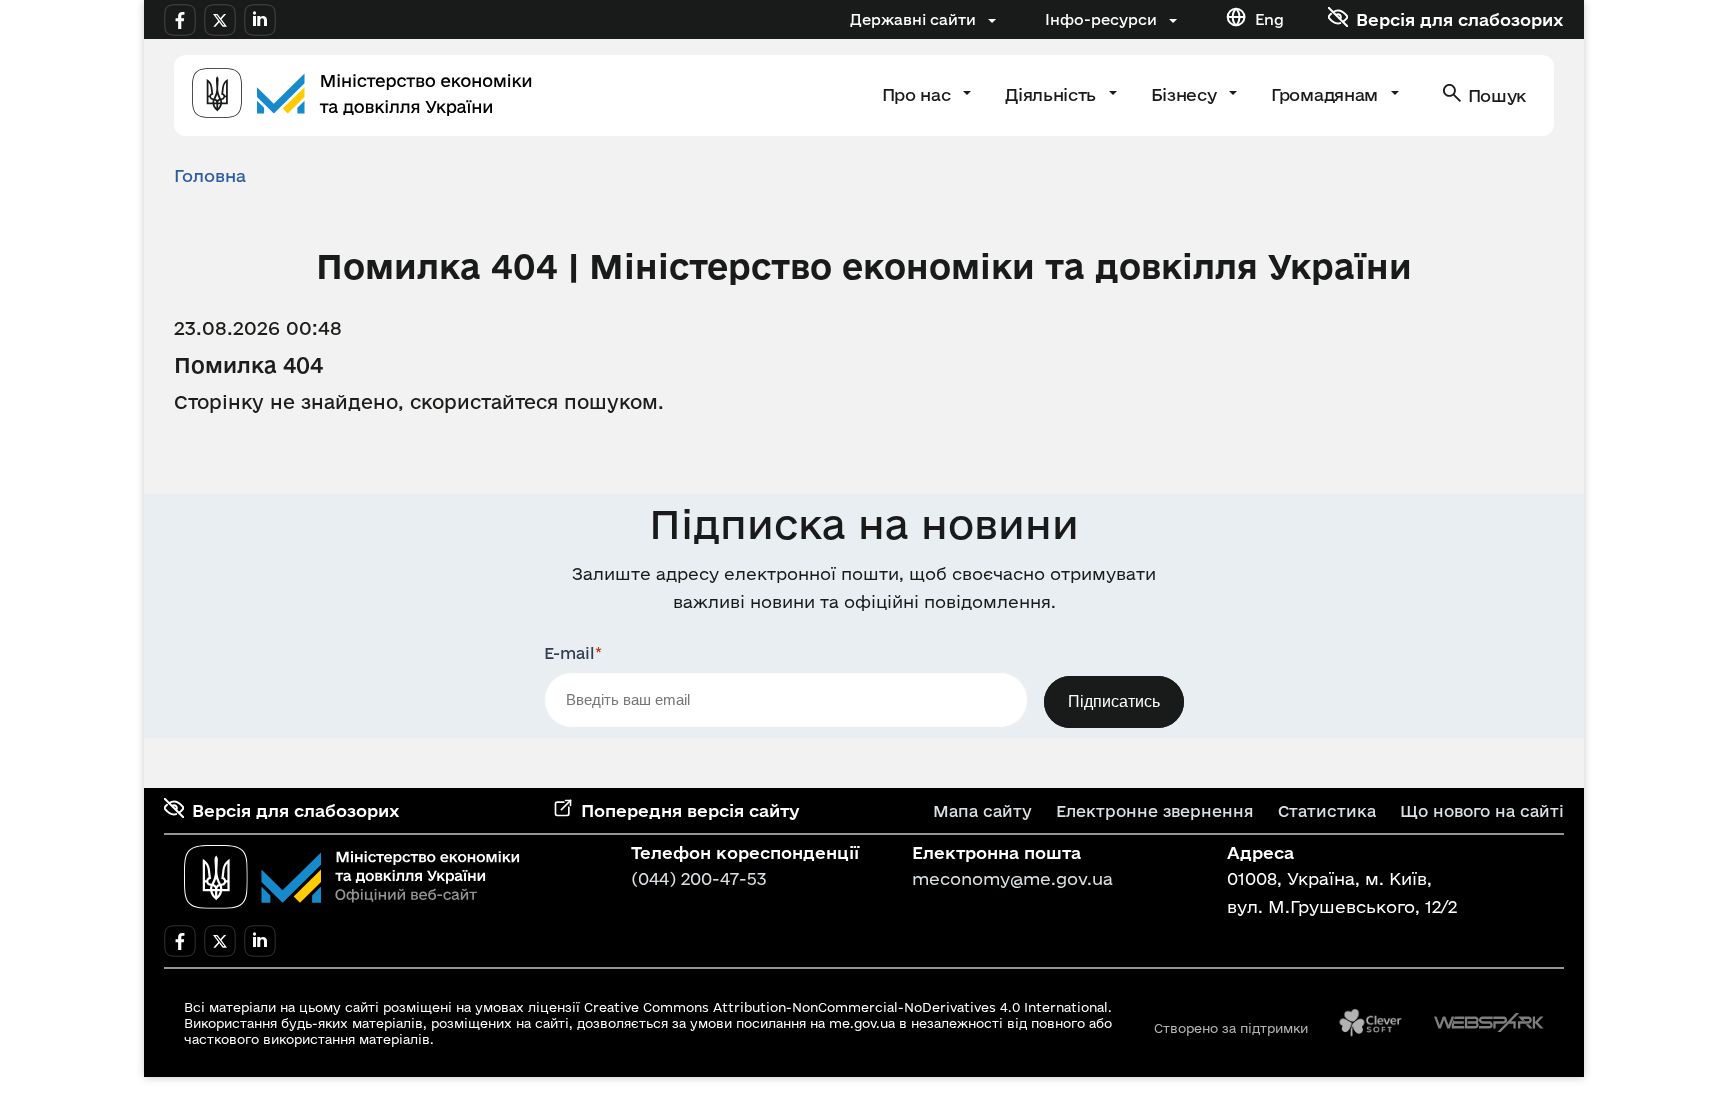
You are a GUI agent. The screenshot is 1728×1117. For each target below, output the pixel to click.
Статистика (1327, 811)
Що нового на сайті (1482, 811)
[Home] (362, 95)
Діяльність (1052, 94)
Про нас (918, 94)
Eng (1269, 19)
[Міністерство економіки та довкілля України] (352, 877)
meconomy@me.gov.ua (1012, 878)
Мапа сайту (982, 811)
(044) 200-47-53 (699, 878)
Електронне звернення (1155, 811)
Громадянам (1326, 94)
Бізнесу (1186, 94)
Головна (210, 175)
